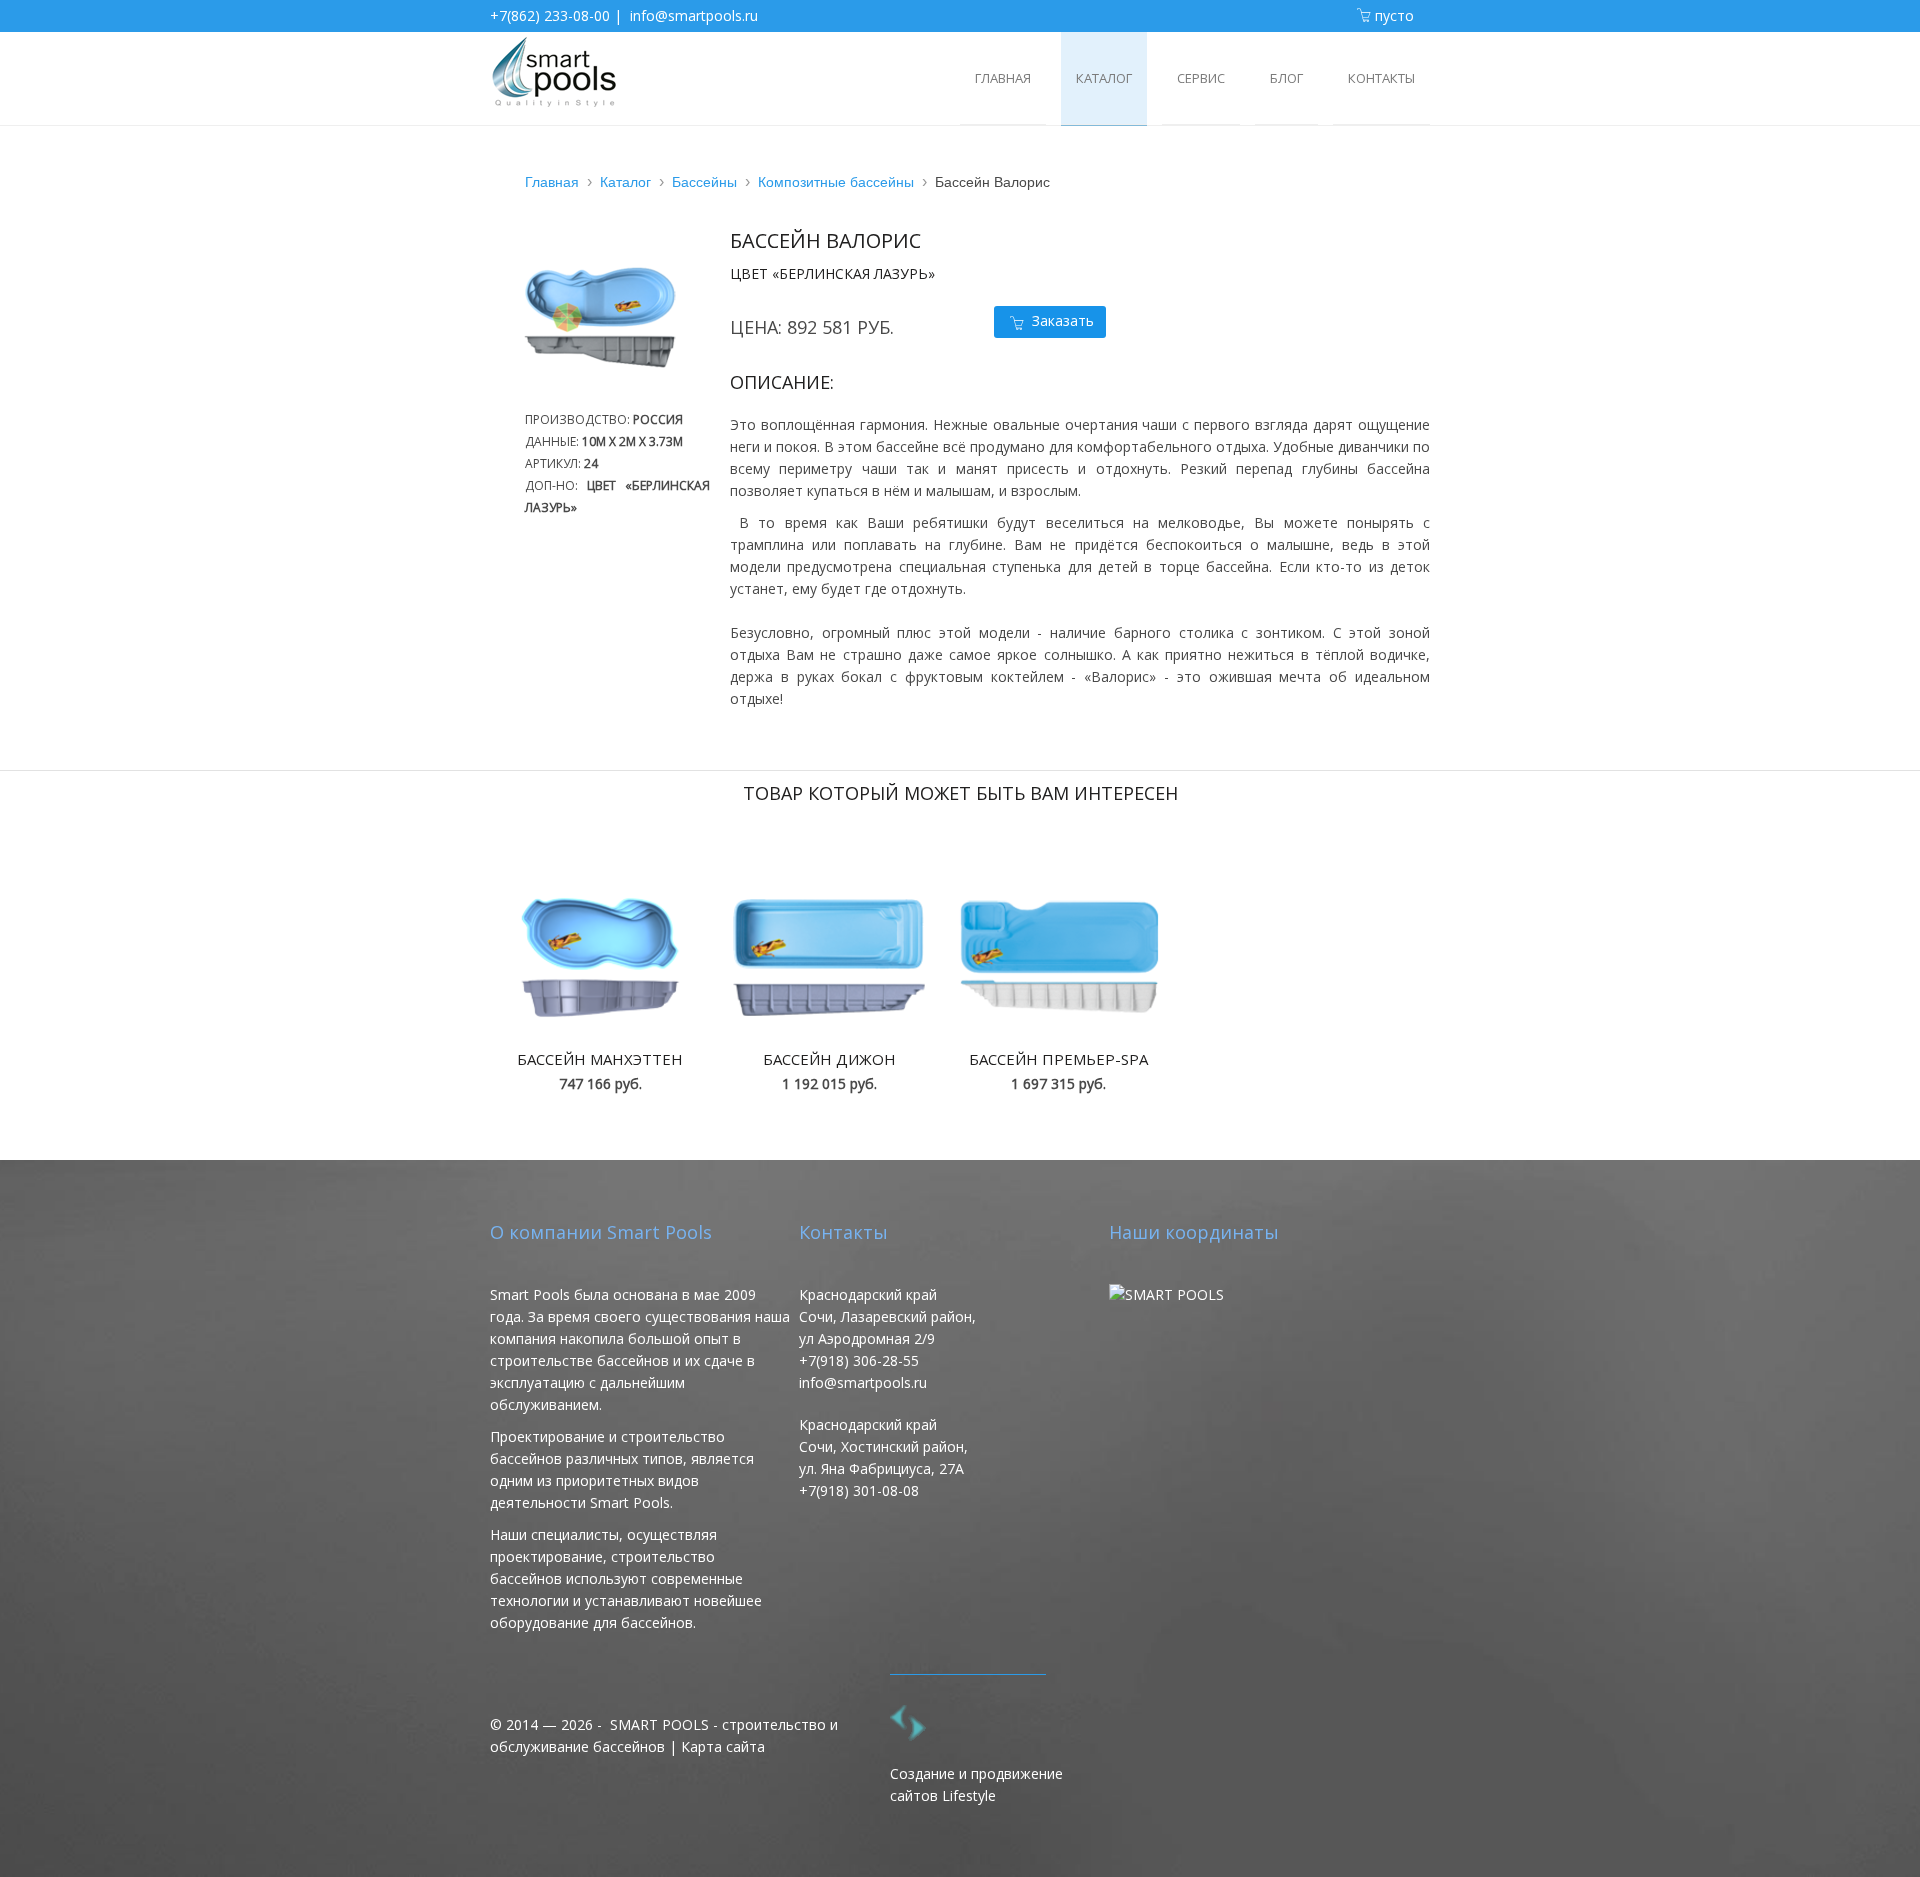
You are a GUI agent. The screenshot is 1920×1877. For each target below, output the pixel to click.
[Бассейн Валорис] (610, 397)
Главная (552, 182)
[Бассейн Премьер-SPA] (1059, 957)
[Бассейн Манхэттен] (600, 957)
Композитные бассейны (836, 182)
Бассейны (704, 182)
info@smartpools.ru (694, 15)
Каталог (625, 182)
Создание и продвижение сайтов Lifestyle (976, 1784)
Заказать (1063, 320)
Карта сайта (723, 1746)
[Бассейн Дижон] (829, 957)
